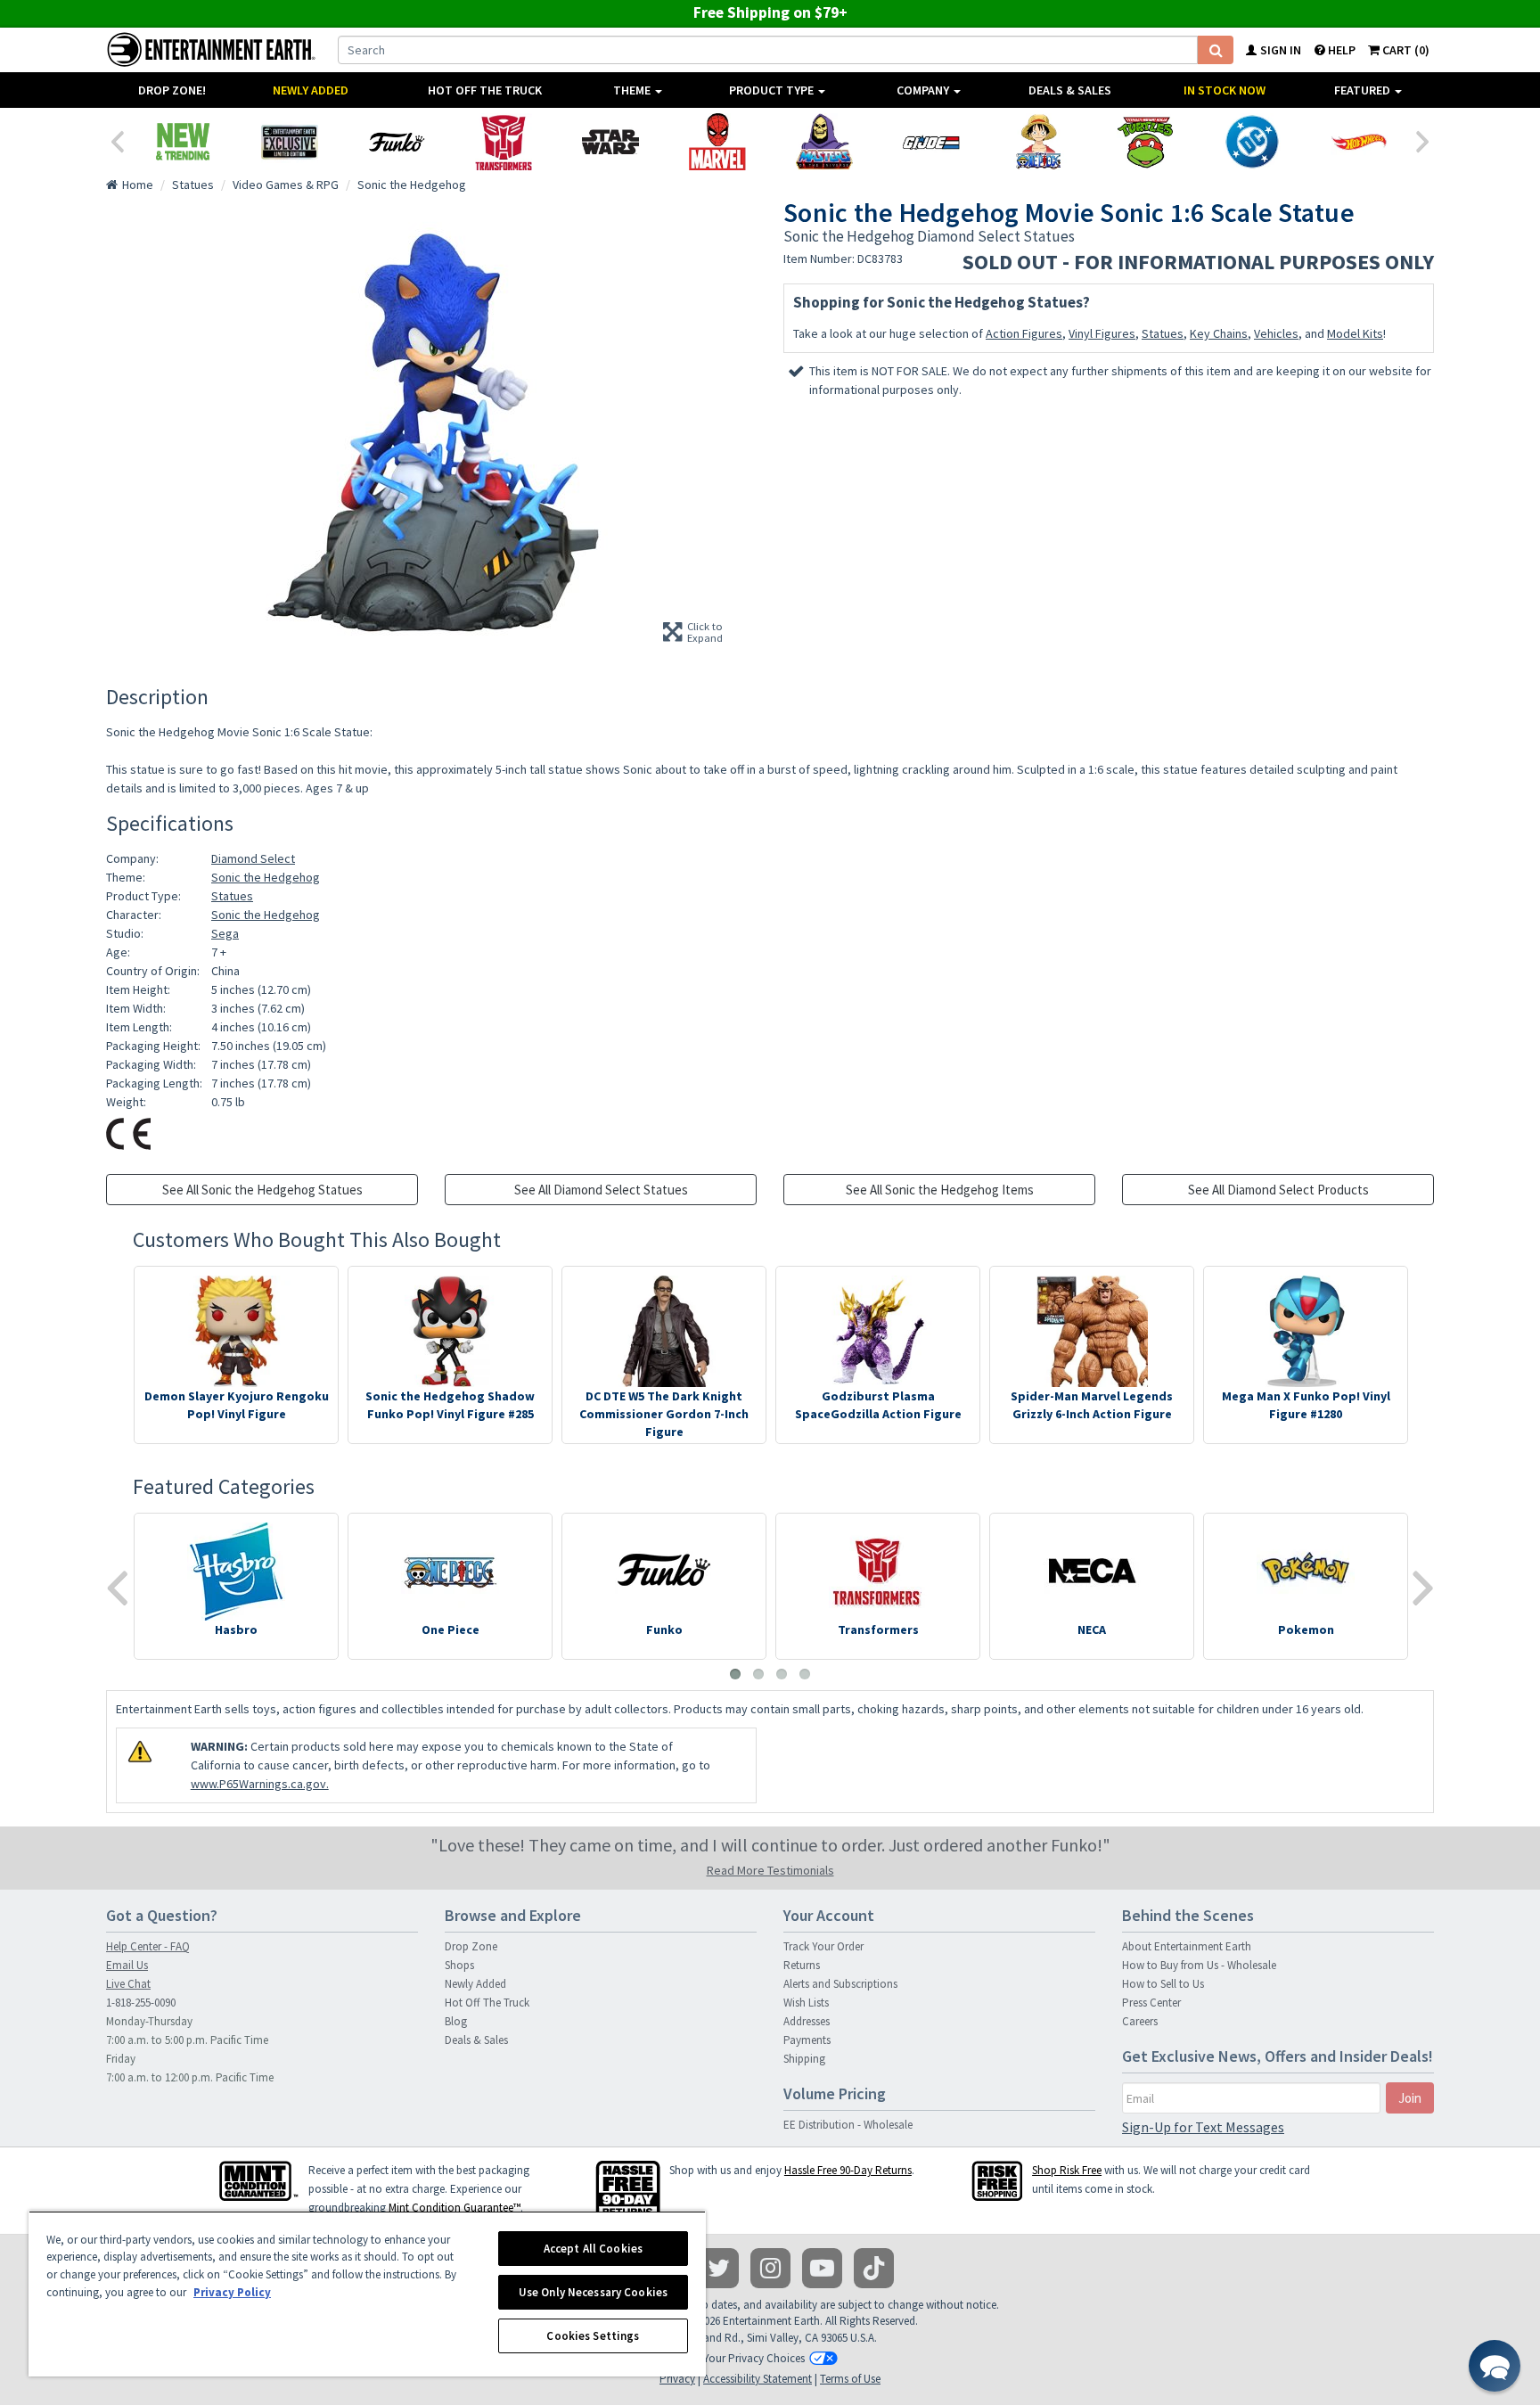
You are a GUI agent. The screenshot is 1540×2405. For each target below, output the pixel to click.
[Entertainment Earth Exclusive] (290, 142)
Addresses (807, 2021)
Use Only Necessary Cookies (593, 2292)
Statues (1163, 333)
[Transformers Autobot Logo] (504, 142)
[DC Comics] (1252, 142)
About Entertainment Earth (1187, 1946)
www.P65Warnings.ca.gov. (260, 1784)
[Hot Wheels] (1359, 142)
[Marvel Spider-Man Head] (717, 142)
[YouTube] (822, 2268)
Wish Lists (806, 2003)
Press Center (1151, 2003)
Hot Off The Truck (485, 90)
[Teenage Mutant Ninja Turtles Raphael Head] (1145, 142)
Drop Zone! (172, 90)
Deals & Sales (1070, 90)
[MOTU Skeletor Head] (824, 142)
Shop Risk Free (1067, 2170)
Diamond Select (253, 858)
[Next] (1423, 140)
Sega (225, 933)
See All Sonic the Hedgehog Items (940, 1190)
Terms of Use (850, 2379)
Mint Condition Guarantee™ (455, 2208)
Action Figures (1024, 333)
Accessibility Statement (758, 2379)
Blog (456, 2021)
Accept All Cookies (593, 2249)
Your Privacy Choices (754, 2358)
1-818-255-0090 (141, 2003)
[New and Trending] (183, 142)
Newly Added (311, 90)
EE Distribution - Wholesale (848, 2125)
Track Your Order (823, 1946)
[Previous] (117, 140)
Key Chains (1219, 333)
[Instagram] (770, 2268)
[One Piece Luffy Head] (1038, 142)
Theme (633, 90)
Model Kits (1355, 333)
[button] (1495, 2366)
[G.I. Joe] (931, 142)
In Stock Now (1225, 90)
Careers (1140, 2021)
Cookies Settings (593, 2336)
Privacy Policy (232, 2292)
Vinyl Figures (1102, 333)
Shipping (804, 2059)
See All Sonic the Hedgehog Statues (262, 1190)
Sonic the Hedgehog (266, 877)
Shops (459, 1965)
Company (924, 90)
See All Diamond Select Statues (601, 1190)
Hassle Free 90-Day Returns (848, 2170)
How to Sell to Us (1163, 1984)
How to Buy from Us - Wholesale (1199, 1965)
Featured (1364, 90)
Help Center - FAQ (148, 1946)
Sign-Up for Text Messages (1203, 2127)
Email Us (127, 1965)
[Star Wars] (610, 142)
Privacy (677, 2379)
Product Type (773, 90)
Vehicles (1276, 333)
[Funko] (397, 142)
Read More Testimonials (770, 1870)
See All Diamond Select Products (1278, 1190)
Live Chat (128, 1984)
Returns (802, 1965)
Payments (807, 2040)
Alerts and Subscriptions (840, 1984)
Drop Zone (471, 1946)
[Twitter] (719, 2268)
